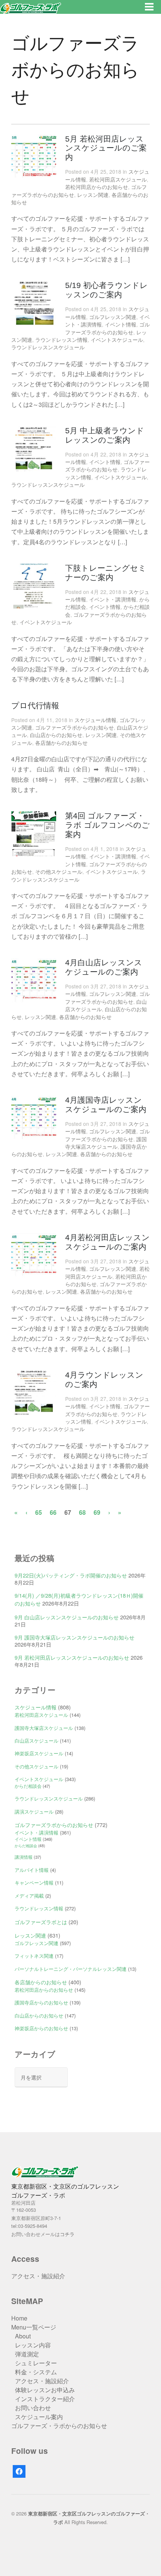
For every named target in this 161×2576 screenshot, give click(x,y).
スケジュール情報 (95, 720)
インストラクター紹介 (45, 2399)
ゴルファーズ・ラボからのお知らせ (59, 2426)
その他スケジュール (59, 871)
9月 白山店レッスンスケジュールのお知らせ (67, 1617)
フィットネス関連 (34, 1956)
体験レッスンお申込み (45, 2390)
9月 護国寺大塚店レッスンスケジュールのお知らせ (75, 1637)
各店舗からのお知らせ (61, 743)
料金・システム (36, 2372)
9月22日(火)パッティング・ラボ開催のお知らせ (71, 1575)
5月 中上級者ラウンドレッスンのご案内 (105, 435)
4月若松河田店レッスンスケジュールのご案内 (107, 1242)
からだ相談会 (28, 1786)
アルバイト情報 (32, 1870)
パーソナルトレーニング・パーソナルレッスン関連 (71, 1969)
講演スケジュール (34, 1812)
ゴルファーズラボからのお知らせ (107, 328)
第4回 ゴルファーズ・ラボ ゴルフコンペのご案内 (107, 825)
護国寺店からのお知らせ (41, 2002)
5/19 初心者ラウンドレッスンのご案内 (107, 290)
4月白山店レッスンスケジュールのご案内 (104, 967)
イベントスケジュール (117, 340)
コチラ (67, 2234)
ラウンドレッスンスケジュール (48, 347)
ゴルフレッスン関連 (113, 317)
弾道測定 (27, 2354)
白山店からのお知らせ (56, 735)
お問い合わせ (33, 2408)
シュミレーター (36, 2363)
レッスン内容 (33, 2345)
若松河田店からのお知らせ (97, 187)
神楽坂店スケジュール (39, 1753)
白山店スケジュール (37, 1741)
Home (19, 2318)
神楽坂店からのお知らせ (41, 2028)
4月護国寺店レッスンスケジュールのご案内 (106, 1105)
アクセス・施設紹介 (38, 2276)
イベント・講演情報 (113, 599)
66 (53, 1512)
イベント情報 (121, 324)
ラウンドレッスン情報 (61, 340)
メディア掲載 (29, 1896)
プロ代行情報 (35, 705)
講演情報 (24, 1857)
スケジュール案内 (39, 2417)
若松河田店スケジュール (118, 179)
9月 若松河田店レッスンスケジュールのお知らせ (72, 1657)
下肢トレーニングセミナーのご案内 (106, 573)
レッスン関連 (93, 195)
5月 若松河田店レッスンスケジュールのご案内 (106, 148)
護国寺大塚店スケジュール (106, 1143)
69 (97, 1512)
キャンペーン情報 (34, 1883)
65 (39, 1512)
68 (82, 1512)
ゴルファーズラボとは (41, 1922)
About (23, 2336)
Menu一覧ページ (34, 2327)
